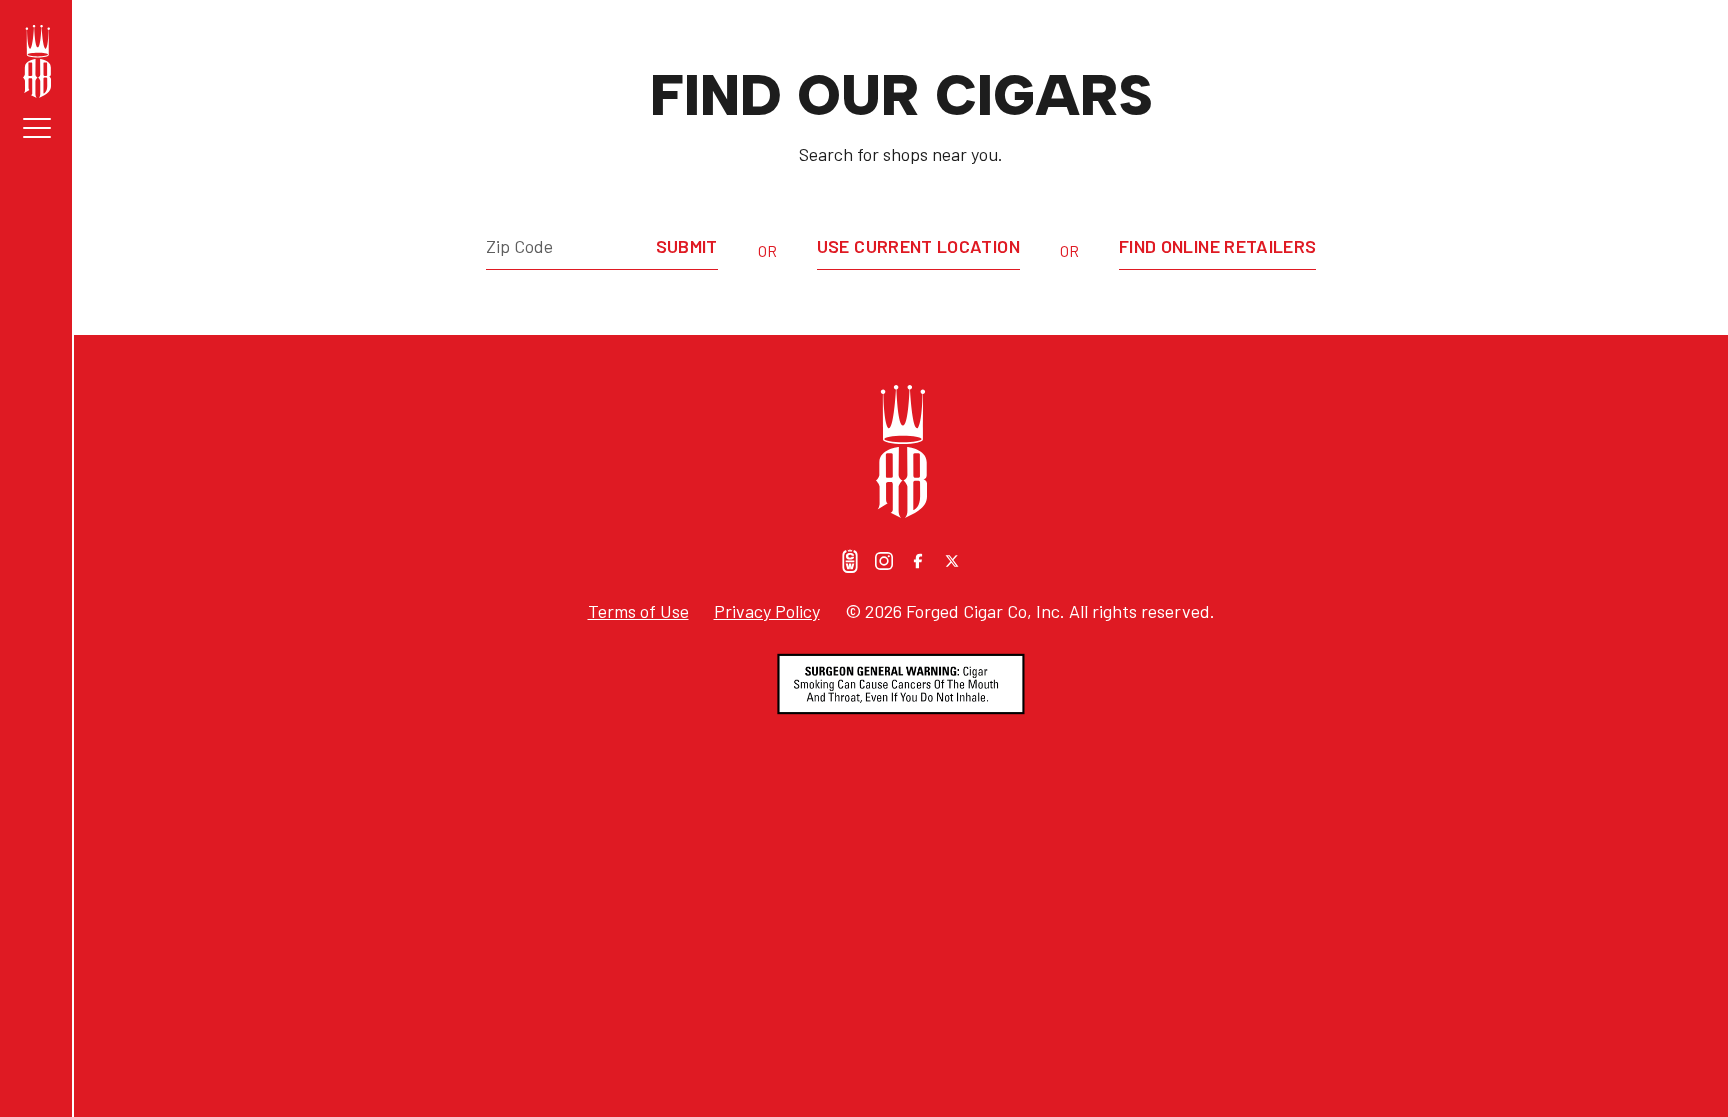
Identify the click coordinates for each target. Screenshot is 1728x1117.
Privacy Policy (767, 611)
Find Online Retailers (1218, 246)
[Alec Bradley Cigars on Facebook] (918, 561)
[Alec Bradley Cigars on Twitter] (952, 561)
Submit (687, 246)
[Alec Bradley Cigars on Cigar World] (850, 561)
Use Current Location (918, 246)
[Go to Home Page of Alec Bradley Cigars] (37, 61)
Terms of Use (638, 611)
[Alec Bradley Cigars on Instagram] (884, 561)
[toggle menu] (37, 128)
